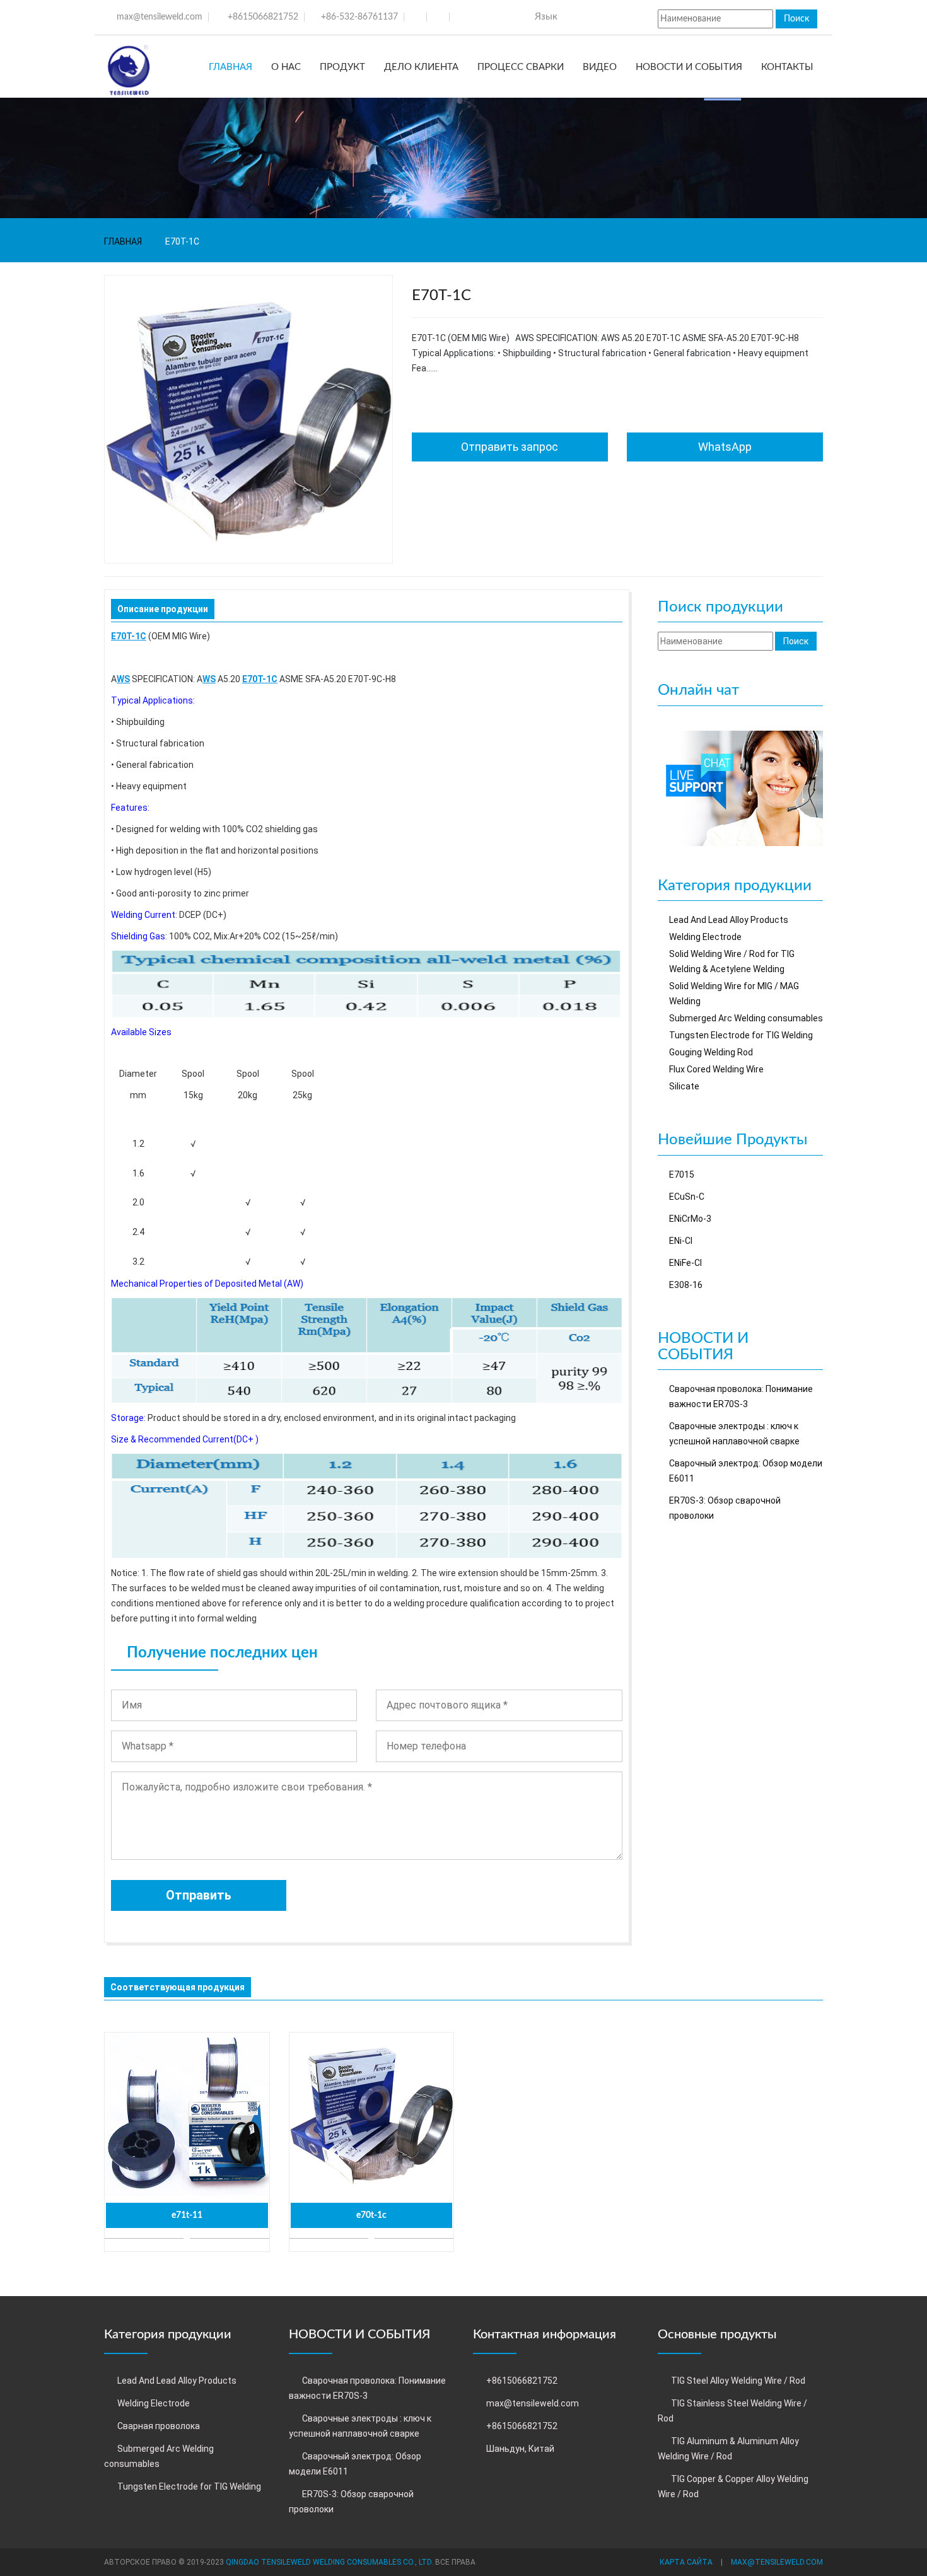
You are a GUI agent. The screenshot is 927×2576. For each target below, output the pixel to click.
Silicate (684, 1086)
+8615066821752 (263, 17)
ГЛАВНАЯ (230, 67)
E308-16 (686, 1285)
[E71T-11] (187, 2115)
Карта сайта (686, 2562)
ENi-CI (681, 1241)
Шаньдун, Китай (520, 2449)
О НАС (286, 67)
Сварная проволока (159, 2426)
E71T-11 (187, 2215)
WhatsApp (725, 447)
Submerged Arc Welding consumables (746, 1018)
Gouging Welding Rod (711, 1052)
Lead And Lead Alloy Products (729, 920)
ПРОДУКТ (342, 67)
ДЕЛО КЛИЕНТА (421, 67)
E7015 (682, 1175)
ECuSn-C (687, 1197)
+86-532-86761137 (359, 17)
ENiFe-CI (685, 1263)
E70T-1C (129, 636)
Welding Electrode (705, 937)
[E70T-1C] (372, 2115)
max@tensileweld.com (160, 17)
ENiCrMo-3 (690, 1219)
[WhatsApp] (741, 787)
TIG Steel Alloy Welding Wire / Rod (738, 2381)
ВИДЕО (600, 67)
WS (123, 679)
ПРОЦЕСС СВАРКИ (521, 67)
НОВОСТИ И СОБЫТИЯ (689, 67)
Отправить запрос (510, 447)
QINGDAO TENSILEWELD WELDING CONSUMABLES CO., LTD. (329, 2562)
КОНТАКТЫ (787, 67)
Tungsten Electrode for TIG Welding (741, 1035)
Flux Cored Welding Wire (716, 1069)
